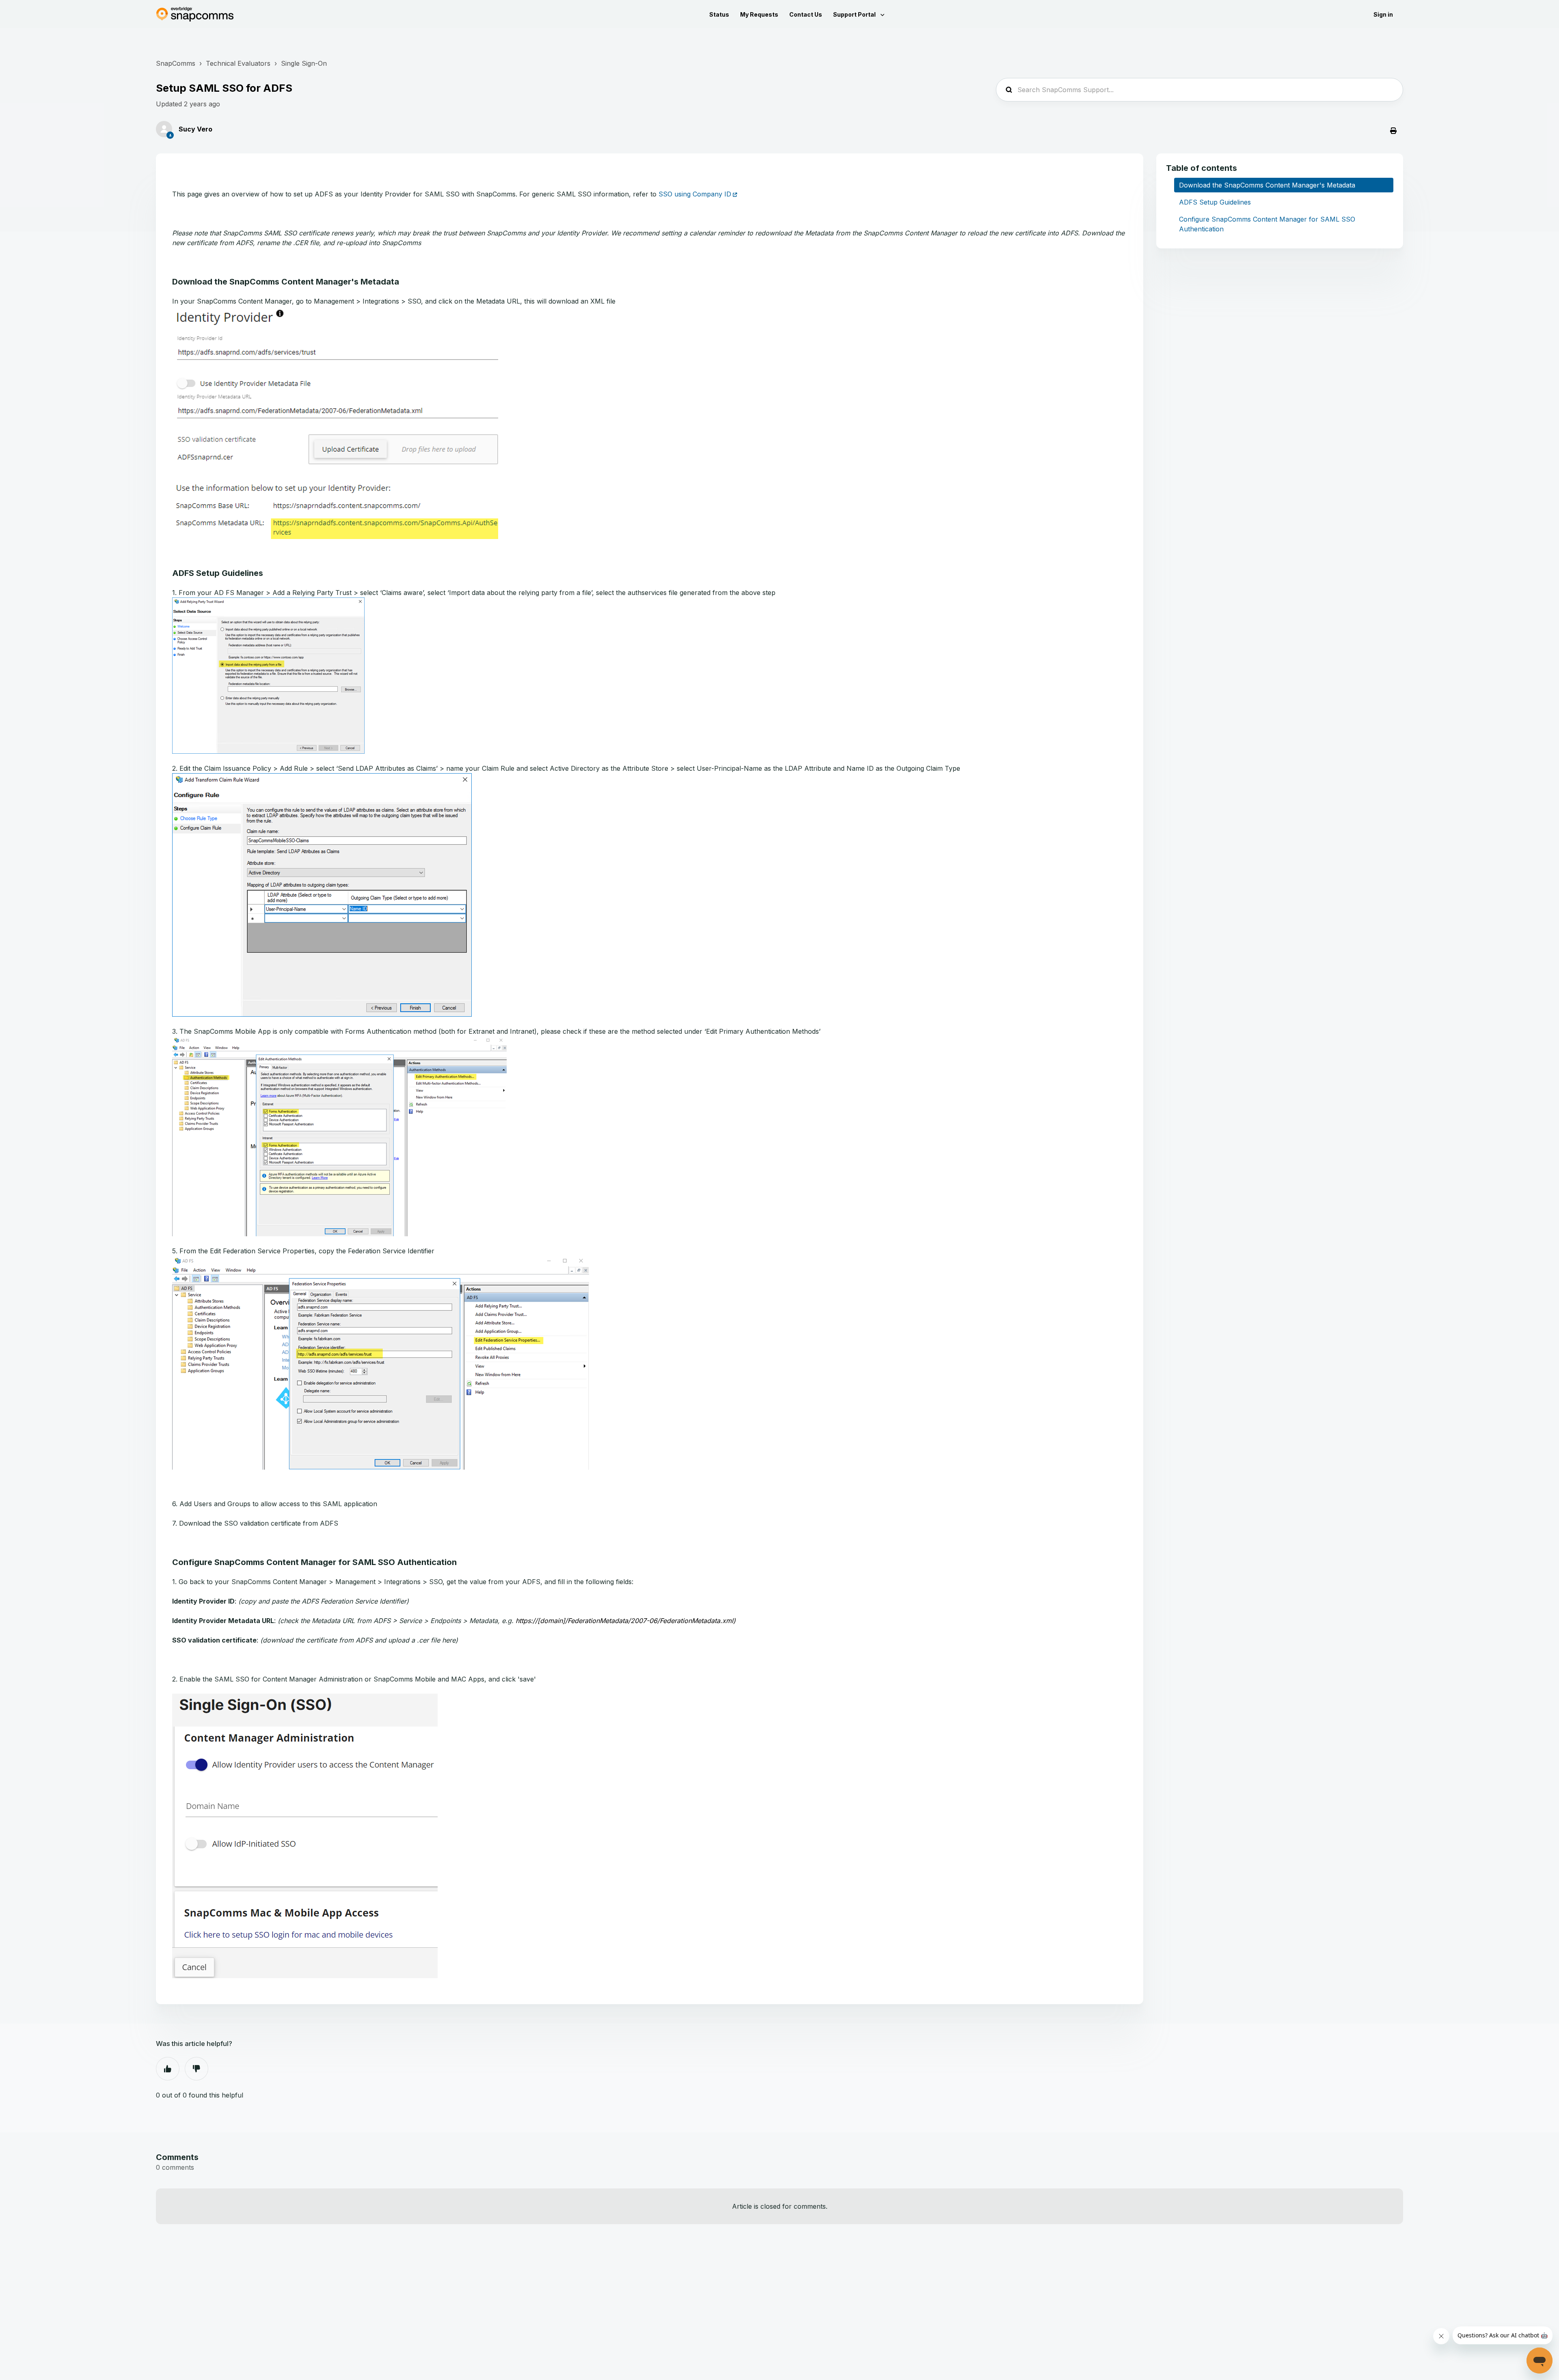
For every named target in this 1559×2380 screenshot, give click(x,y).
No (196, 2069)
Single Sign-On (304, 63)
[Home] (195, 14)
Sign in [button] (1383, 14)
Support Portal (855, 14)
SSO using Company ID (695, 194)
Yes (168, 2069)
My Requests (759, 14)
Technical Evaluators (238, 63)
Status (719, 14)
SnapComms (176, 63)
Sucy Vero (195, 129)
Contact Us (806, 14)
